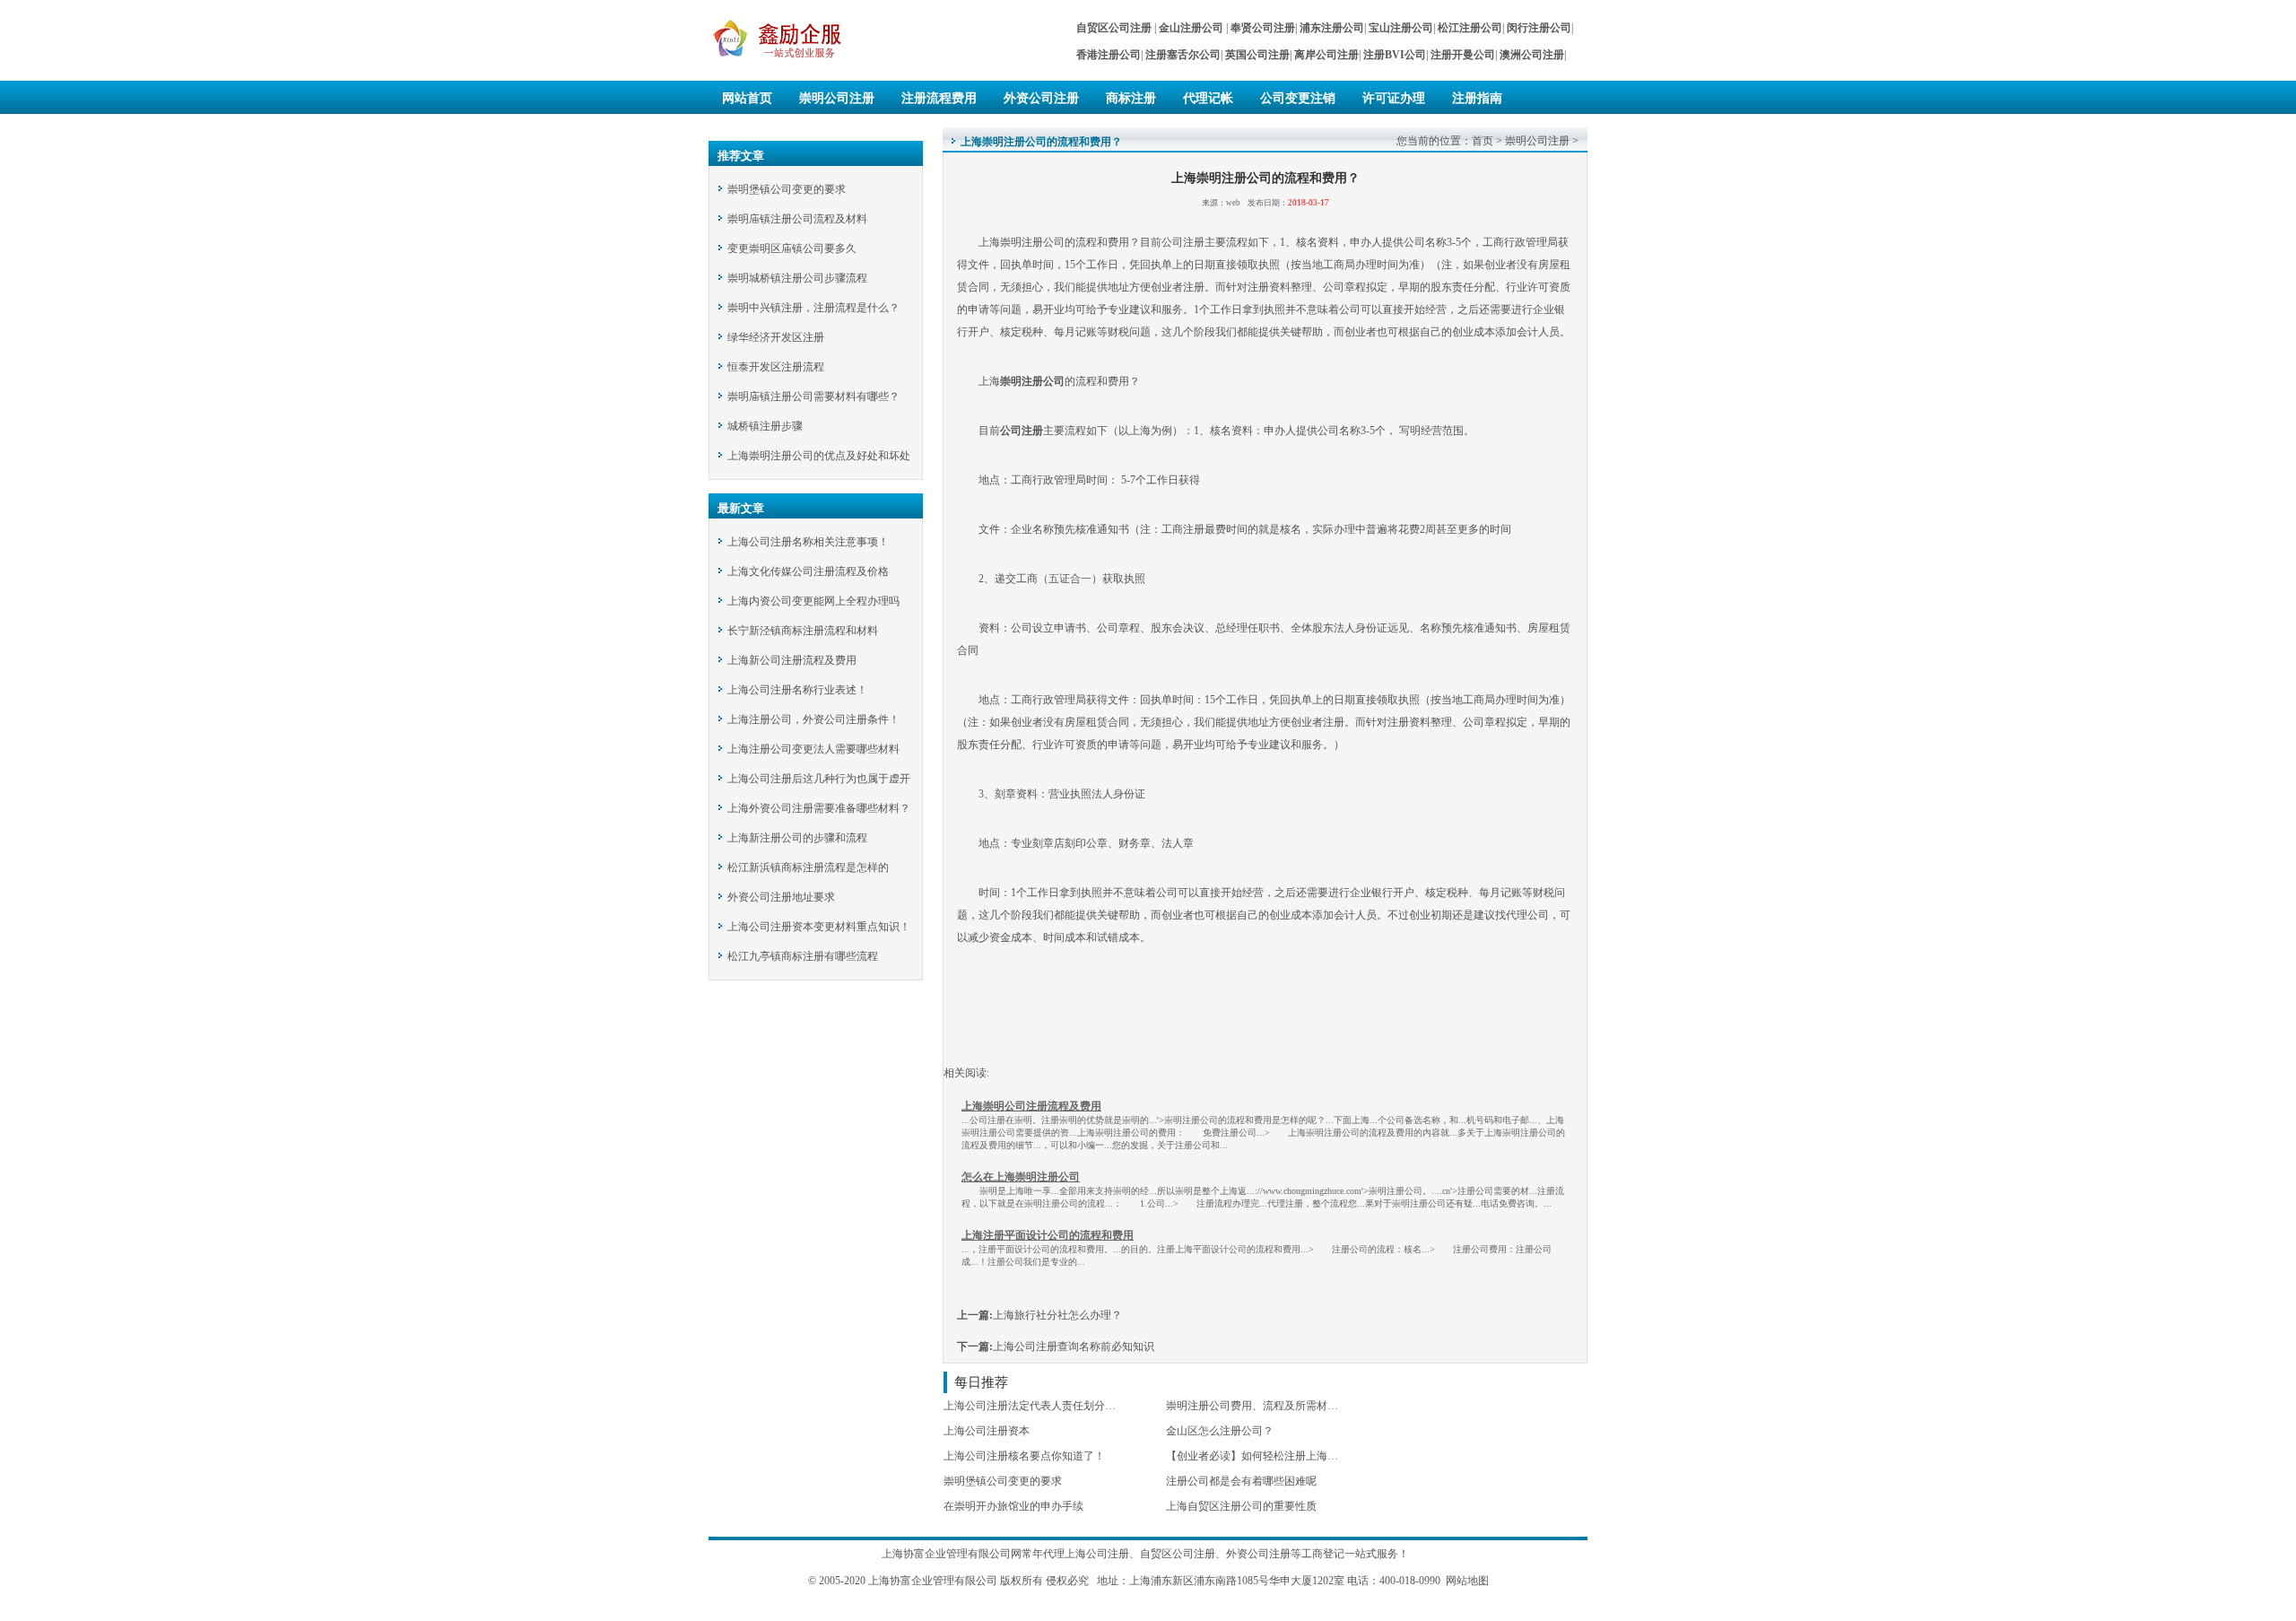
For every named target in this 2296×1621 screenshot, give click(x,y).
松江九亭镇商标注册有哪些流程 (803, 956)
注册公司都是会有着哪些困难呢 (1241, 1481)
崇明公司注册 (837, 98)
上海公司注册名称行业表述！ (797, 690)
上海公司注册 (1097, 1554)
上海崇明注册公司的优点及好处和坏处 (819, 456)
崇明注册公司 (1032, 381)
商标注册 (1131, 98)
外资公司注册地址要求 (781, 897)
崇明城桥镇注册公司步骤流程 (797, 278)
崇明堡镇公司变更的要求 (787, 189)
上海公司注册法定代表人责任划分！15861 (1043, 1406)
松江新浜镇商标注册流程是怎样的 (808, 867)
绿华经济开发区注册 (776, 337)
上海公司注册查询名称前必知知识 (1074, 1346)
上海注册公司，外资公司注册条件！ (813, 719)
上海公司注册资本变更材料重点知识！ (819, 927)
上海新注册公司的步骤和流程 (797, 838)
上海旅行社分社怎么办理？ (1057, 1315)
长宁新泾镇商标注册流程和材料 (803, 631)
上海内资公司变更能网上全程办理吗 (813, 601)
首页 (1483, 141)
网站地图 (1467, 1581)
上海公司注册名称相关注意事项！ (808, 542)
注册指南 (1477, 98)
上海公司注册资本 (987, 1431)
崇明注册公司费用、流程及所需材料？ (1257, 1406)
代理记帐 (1208, 98)
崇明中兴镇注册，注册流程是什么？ (813, 308)
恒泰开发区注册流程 (776, 367)
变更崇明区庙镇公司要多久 (792, 248)
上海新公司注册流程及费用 (792, 660)
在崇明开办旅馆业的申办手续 (1013, 1506)
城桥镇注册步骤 (765, 426)
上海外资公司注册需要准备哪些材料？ (819, 808)
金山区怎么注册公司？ (1220, 1431)
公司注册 (1022, 431)
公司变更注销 (1298, 98)
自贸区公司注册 (1178, 1554)
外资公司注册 (1041, 98)
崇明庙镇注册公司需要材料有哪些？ (813, 397)
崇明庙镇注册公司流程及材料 (797, 219)
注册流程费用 (939, 98)
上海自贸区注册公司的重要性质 (1241, 1506)
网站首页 (747, 98)
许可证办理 (1394, 98)
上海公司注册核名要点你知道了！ (1024, 1456)
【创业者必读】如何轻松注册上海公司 (1257, 1456)
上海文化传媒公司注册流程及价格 (808, 571)
